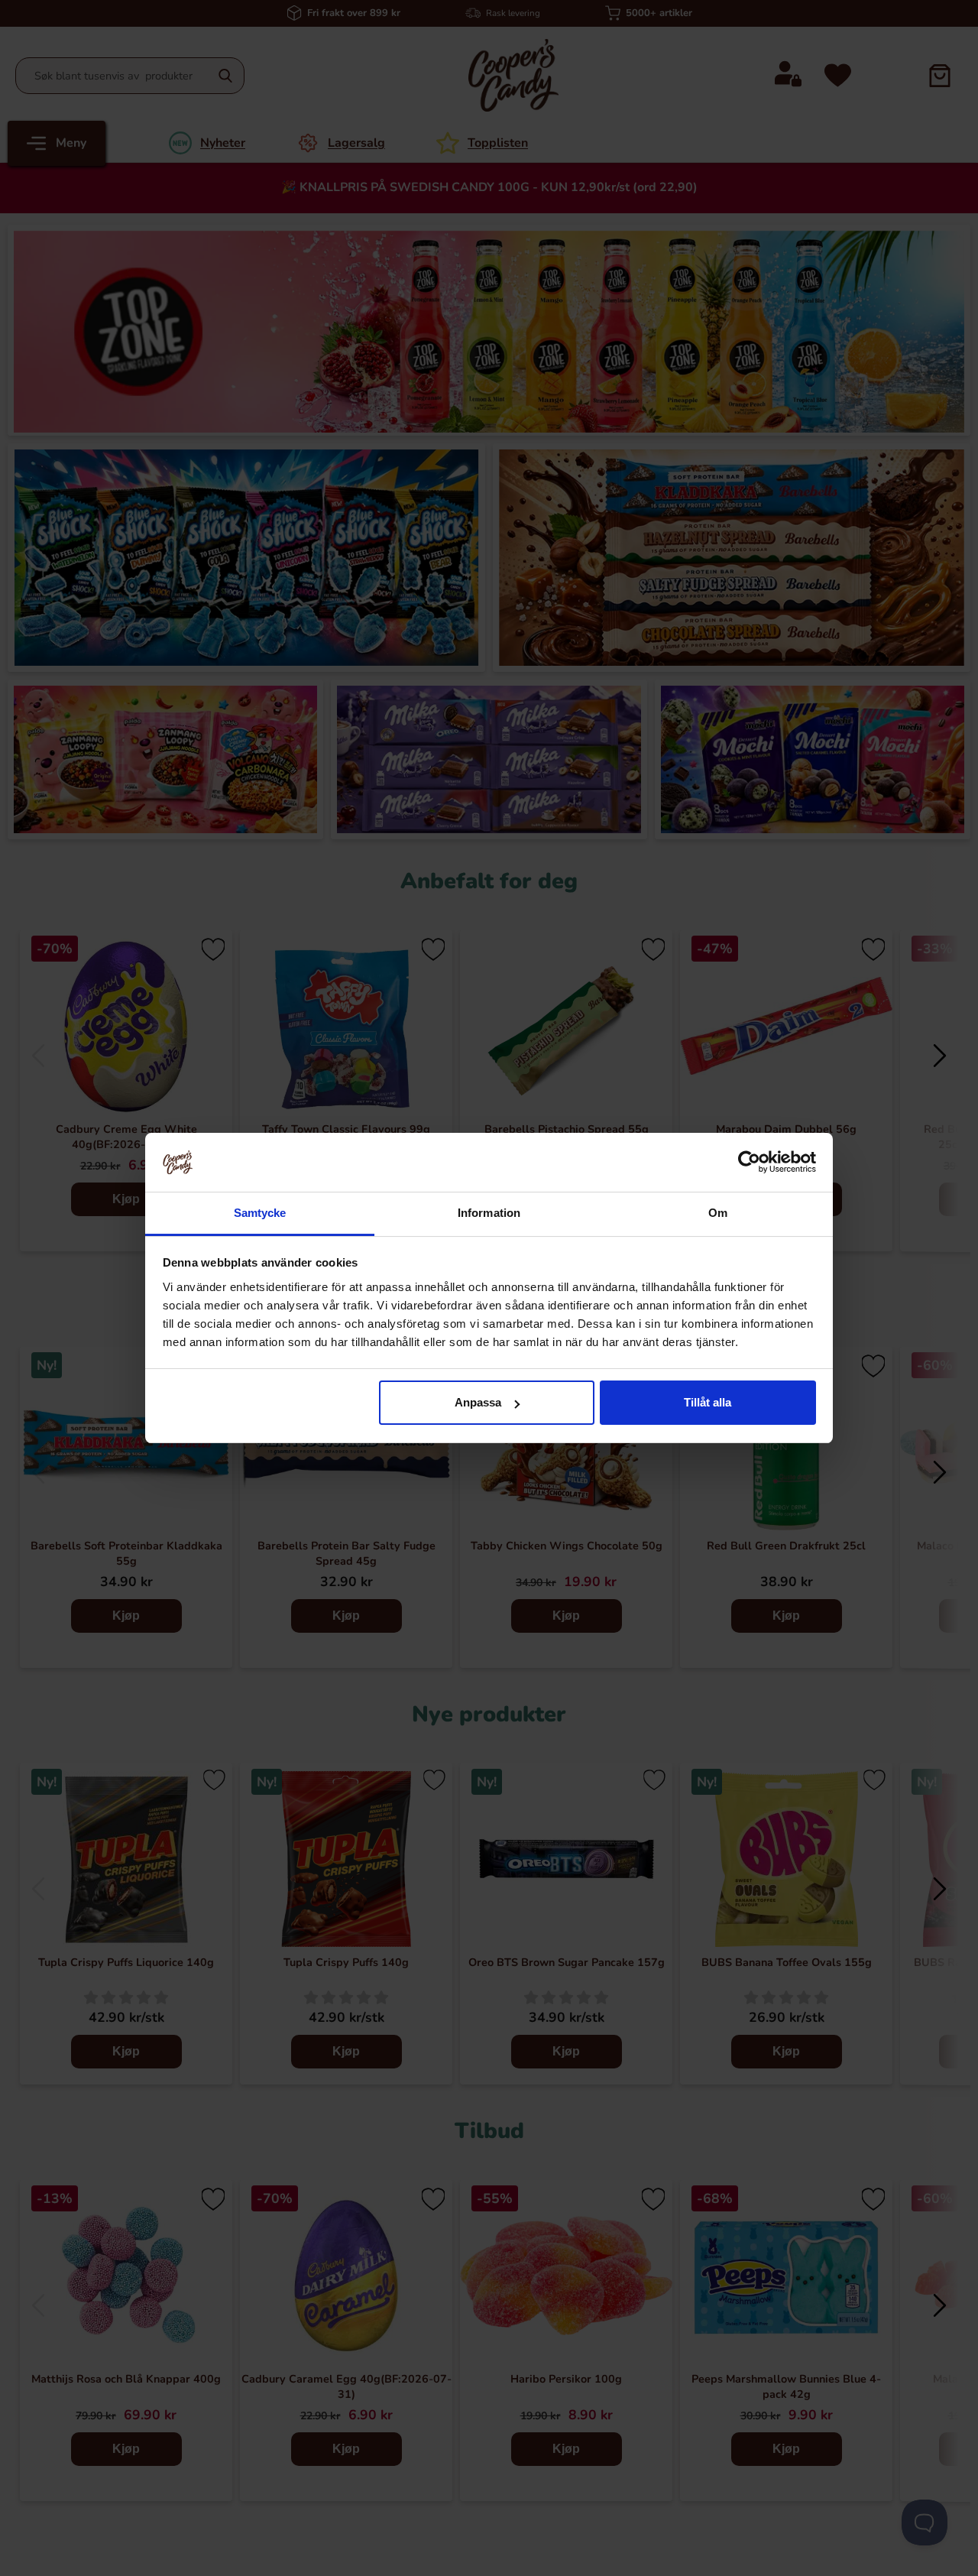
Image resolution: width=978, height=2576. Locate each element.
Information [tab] (489, 1213)
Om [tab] (718, 1213)
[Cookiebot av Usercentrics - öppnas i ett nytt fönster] (749, 1162)
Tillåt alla (708, 1402)
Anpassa (478, 1402)
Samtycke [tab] (260, 1213)
